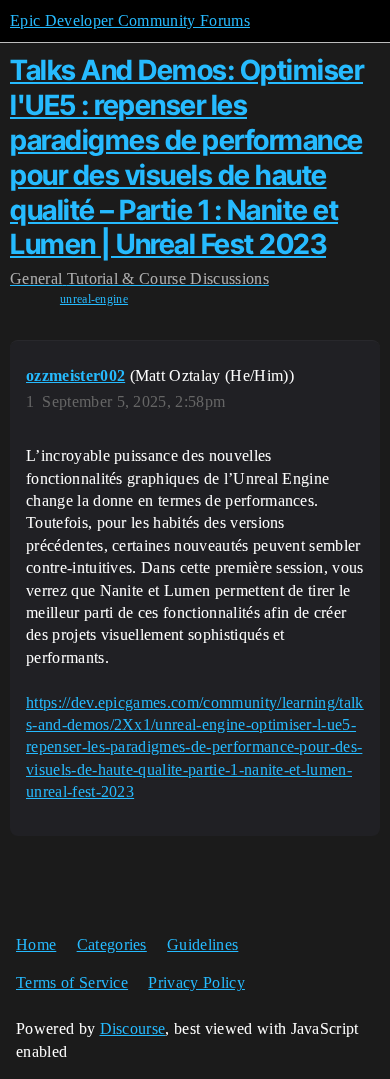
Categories (112, 944)
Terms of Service (72, 982)
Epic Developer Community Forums (130, 20)
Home (36, 944)
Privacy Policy (196, 982)
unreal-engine (94, 299)
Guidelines (202, 944)
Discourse (133, 1028)
